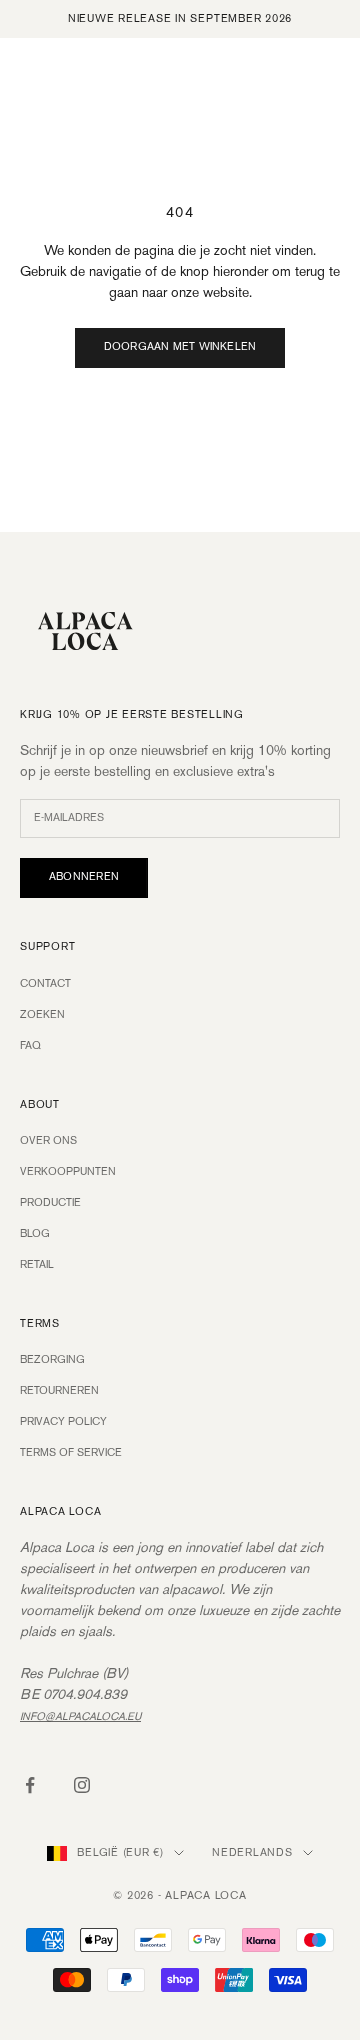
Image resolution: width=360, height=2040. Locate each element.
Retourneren (59, 1391)
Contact (45, 984)
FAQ (30, 1046)
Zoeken (42, 1015)
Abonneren (84, 877)
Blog (35, 1234)
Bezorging (52, 1360)
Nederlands (252, 1853)
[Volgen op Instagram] (82, 1785)
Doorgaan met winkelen (180, 347)
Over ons (48, 1141)
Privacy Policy (63, 1422)
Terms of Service (71, 1453)
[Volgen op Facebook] (30, 1785)
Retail (37, 1265)
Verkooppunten (68, 1172)
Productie (50, 1203)
